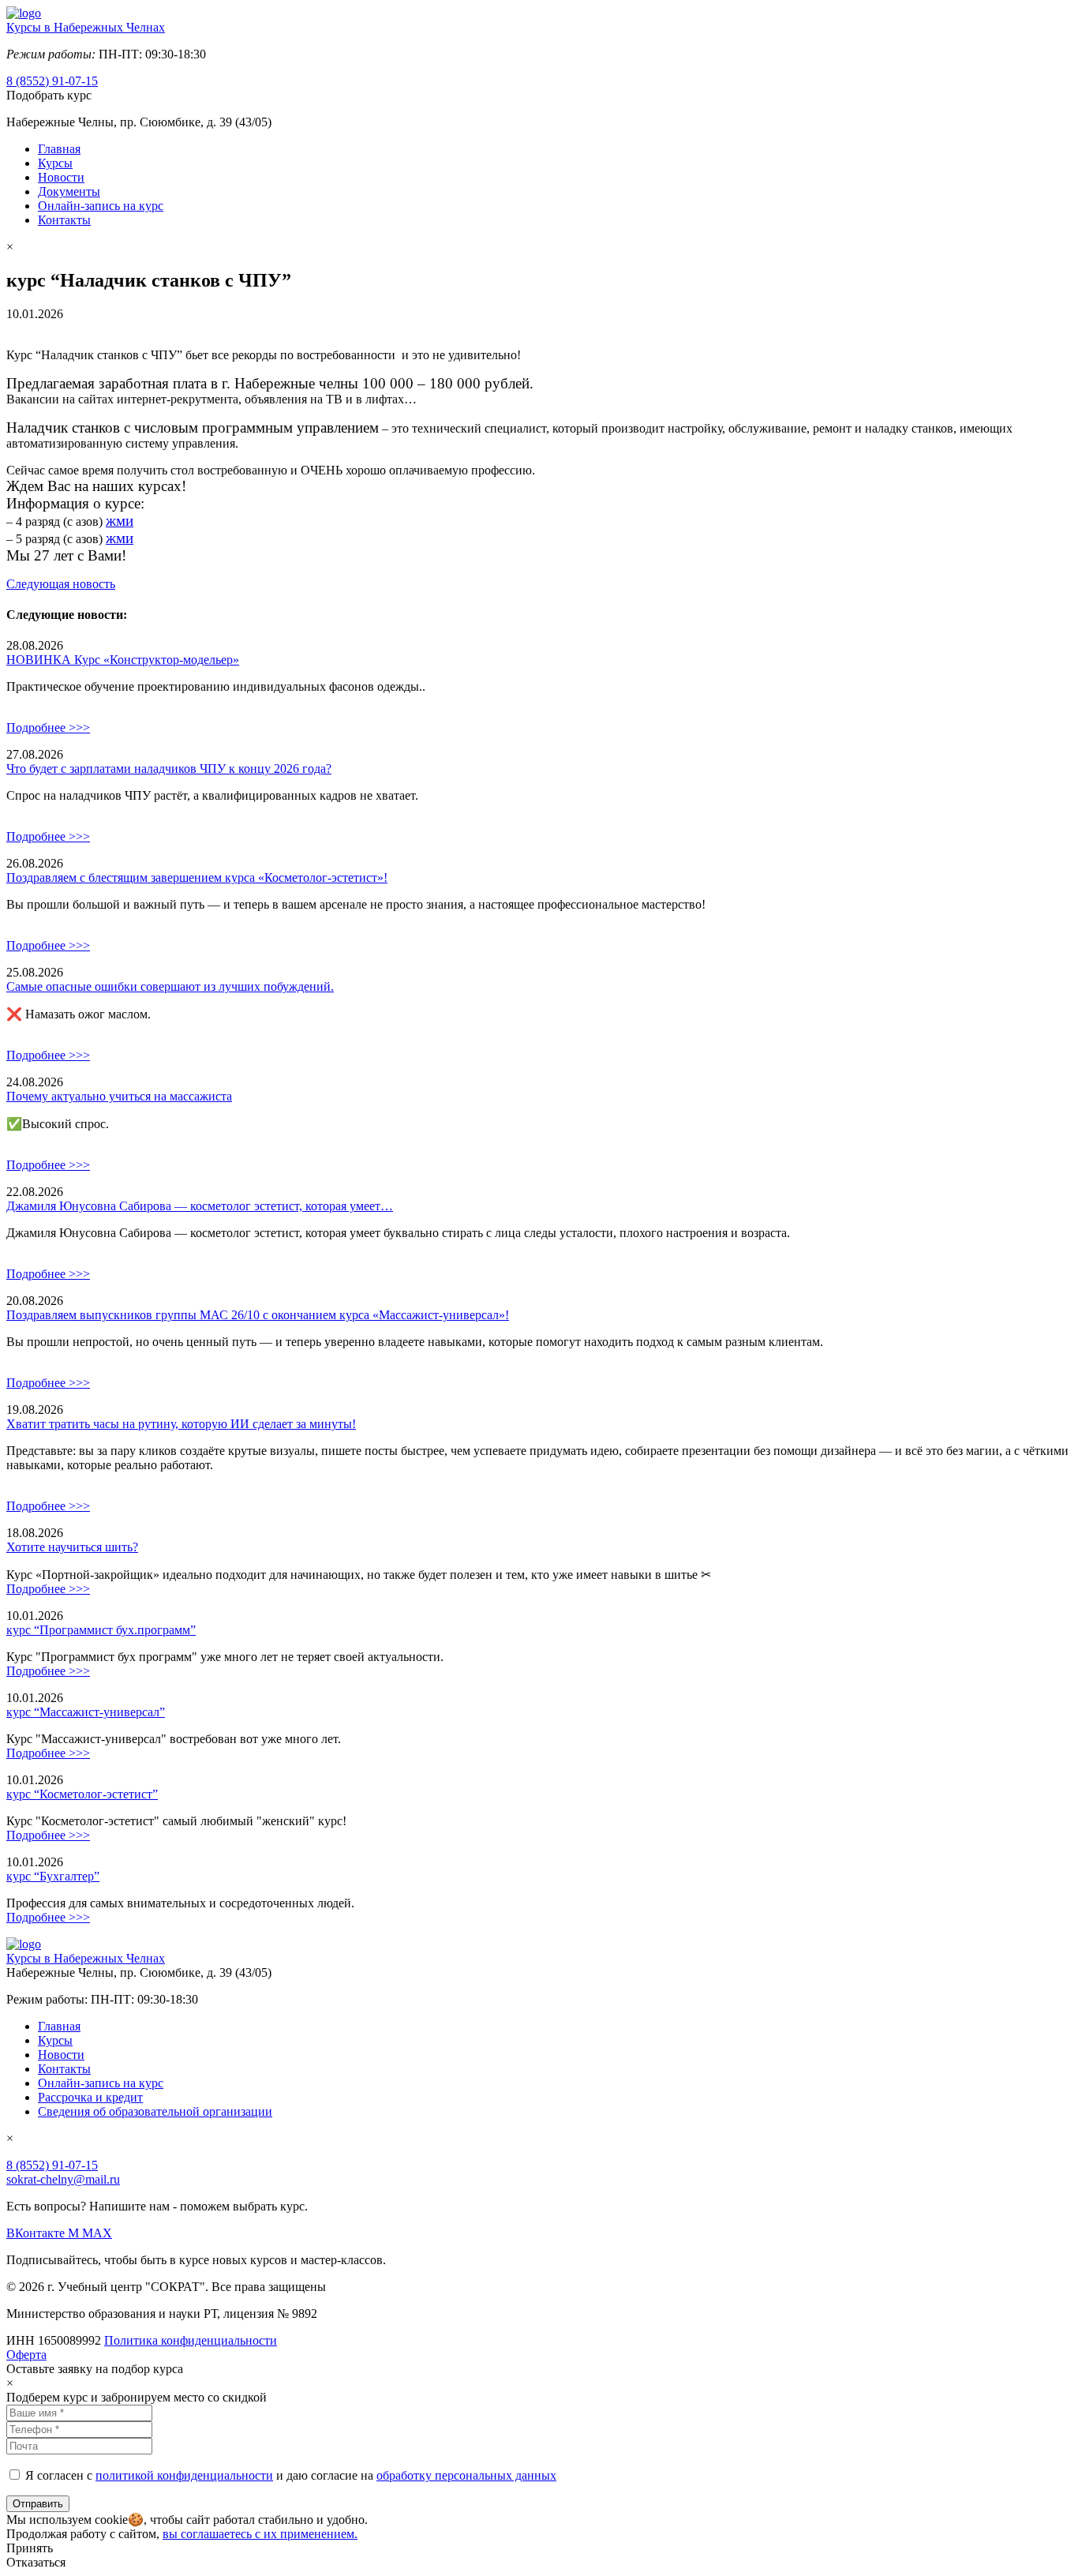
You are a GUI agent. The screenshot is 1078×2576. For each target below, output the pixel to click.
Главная (59, 149)
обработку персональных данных (466, 2475)
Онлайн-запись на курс (101, 206)
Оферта (26, 2355)
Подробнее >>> (48, 727)
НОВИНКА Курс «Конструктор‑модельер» (123, 660)
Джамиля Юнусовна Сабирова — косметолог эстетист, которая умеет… (200, 1206)
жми (120, 521)
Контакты (64, 220)
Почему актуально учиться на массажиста (119, 1096)
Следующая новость (61, 584)
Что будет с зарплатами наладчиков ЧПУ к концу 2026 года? (169, 769)
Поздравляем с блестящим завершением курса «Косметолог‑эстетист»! (197, 877)
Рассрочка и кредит (90, 2097)
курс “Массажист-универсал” (86, 1712)
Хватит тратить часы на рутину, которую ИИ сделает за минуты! (181, 1424)
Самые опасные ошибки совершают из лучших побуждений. (170, 986)
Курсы (55, 163)
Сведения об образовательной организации (155, 2111)
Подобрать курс (49, 95)
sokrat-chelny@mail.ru (63, 2179)
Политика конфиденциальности (191, 2340)
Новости (61, 177)
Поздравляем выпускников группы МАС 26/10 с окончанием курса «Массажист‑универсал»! (258, 1315)
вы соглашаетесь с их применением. (260, 2534)
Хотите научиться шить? (72, 1547)
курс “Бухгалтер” (53, 1876)
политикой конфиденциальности (184, 2475)
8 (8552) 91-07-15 (52, 81)
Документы (69, 191)
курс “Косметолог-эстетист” (82, 1794)
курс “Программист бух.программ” (101, 1630)
